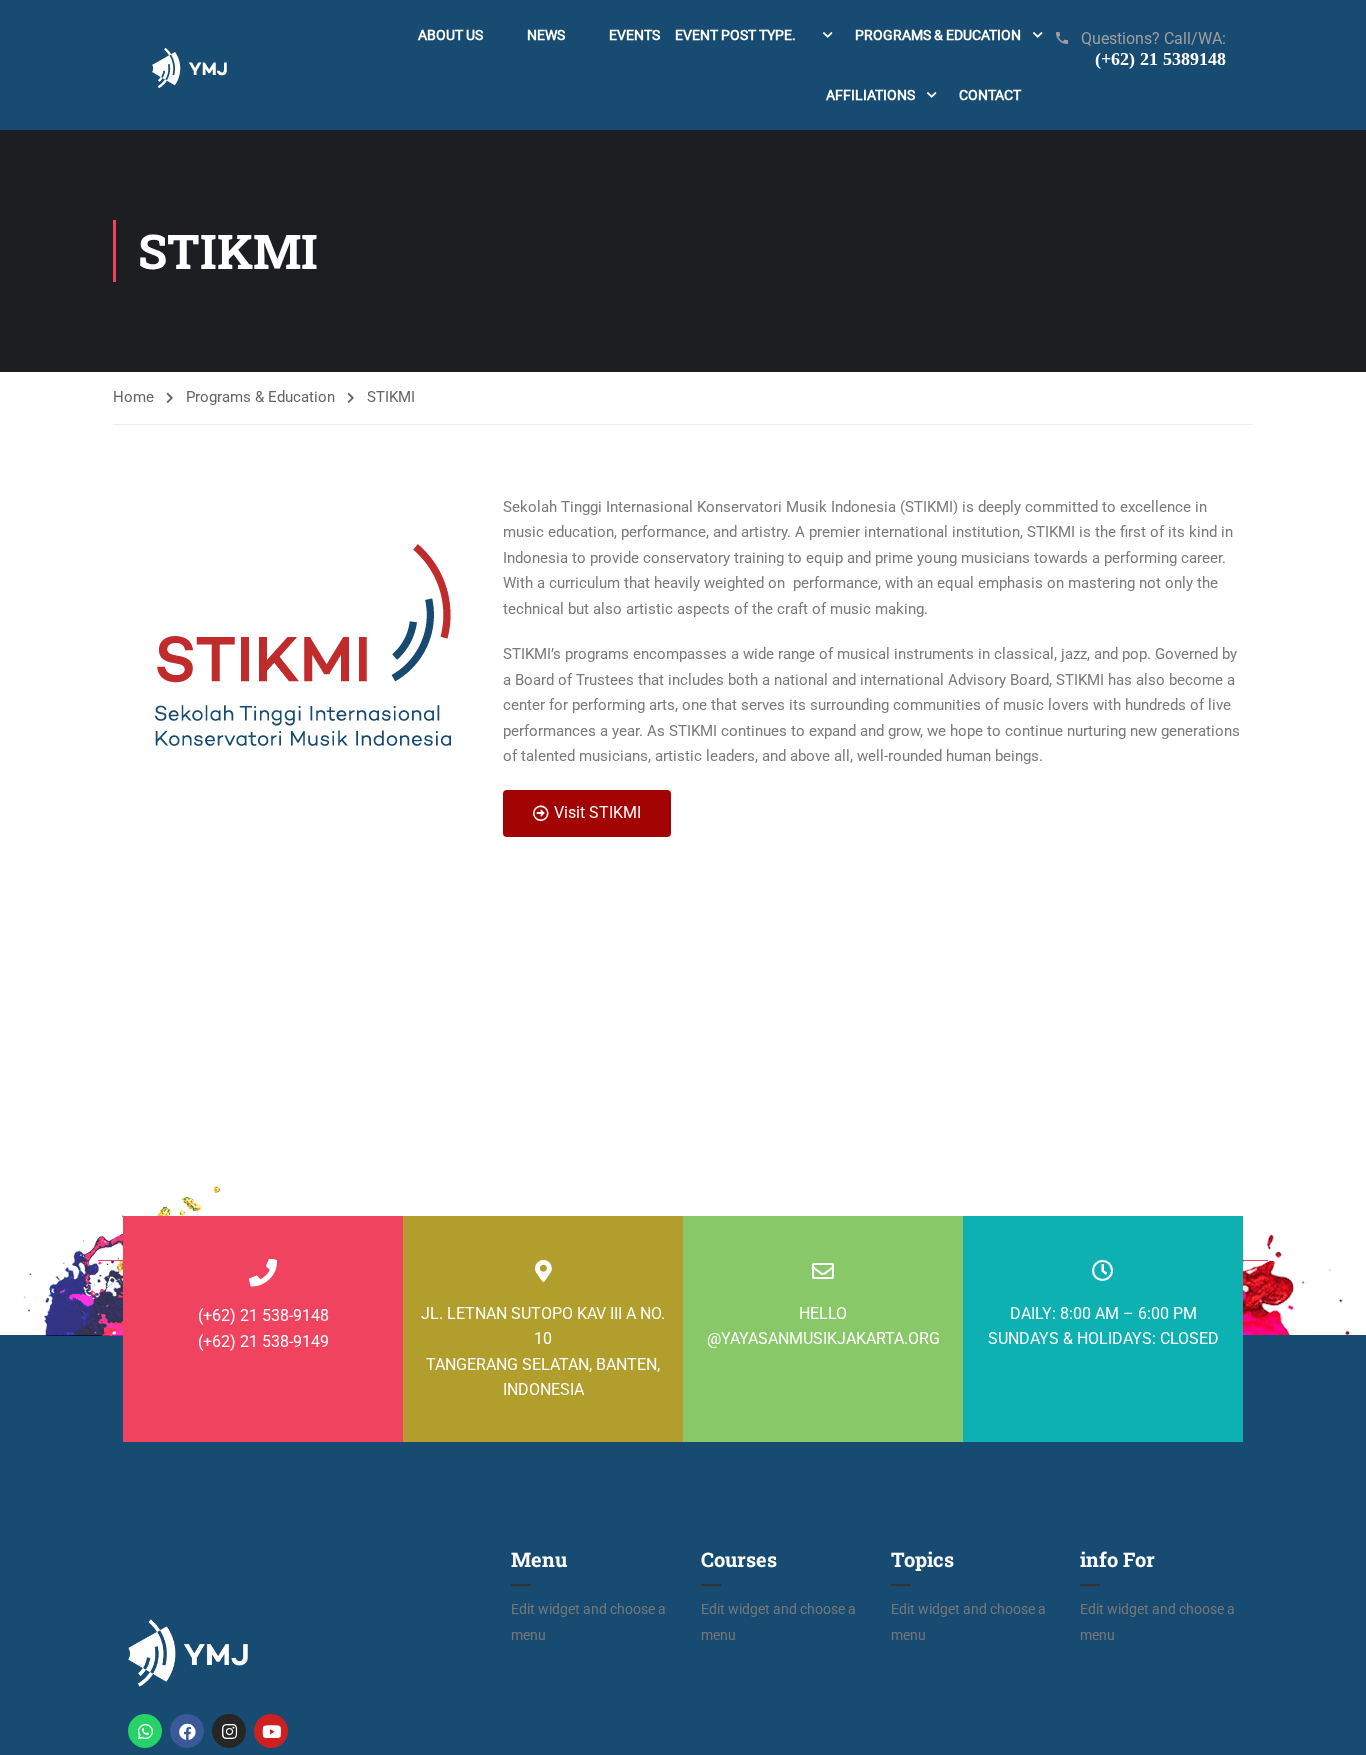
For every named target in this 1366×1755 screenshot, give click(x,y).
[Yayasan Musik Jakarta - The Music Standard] (189, 65)
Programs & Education (938, 35)
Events (702, 35)
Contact (990, 95)
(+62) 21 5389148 (1160, 59)
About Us (450, 35)
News (546, 35)
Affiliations (870, 95)
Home (133, 397)
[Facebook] (187, 1731)
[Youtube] (271, 1731)
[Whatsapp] (145, 1731)
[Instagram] (229, 1731)
